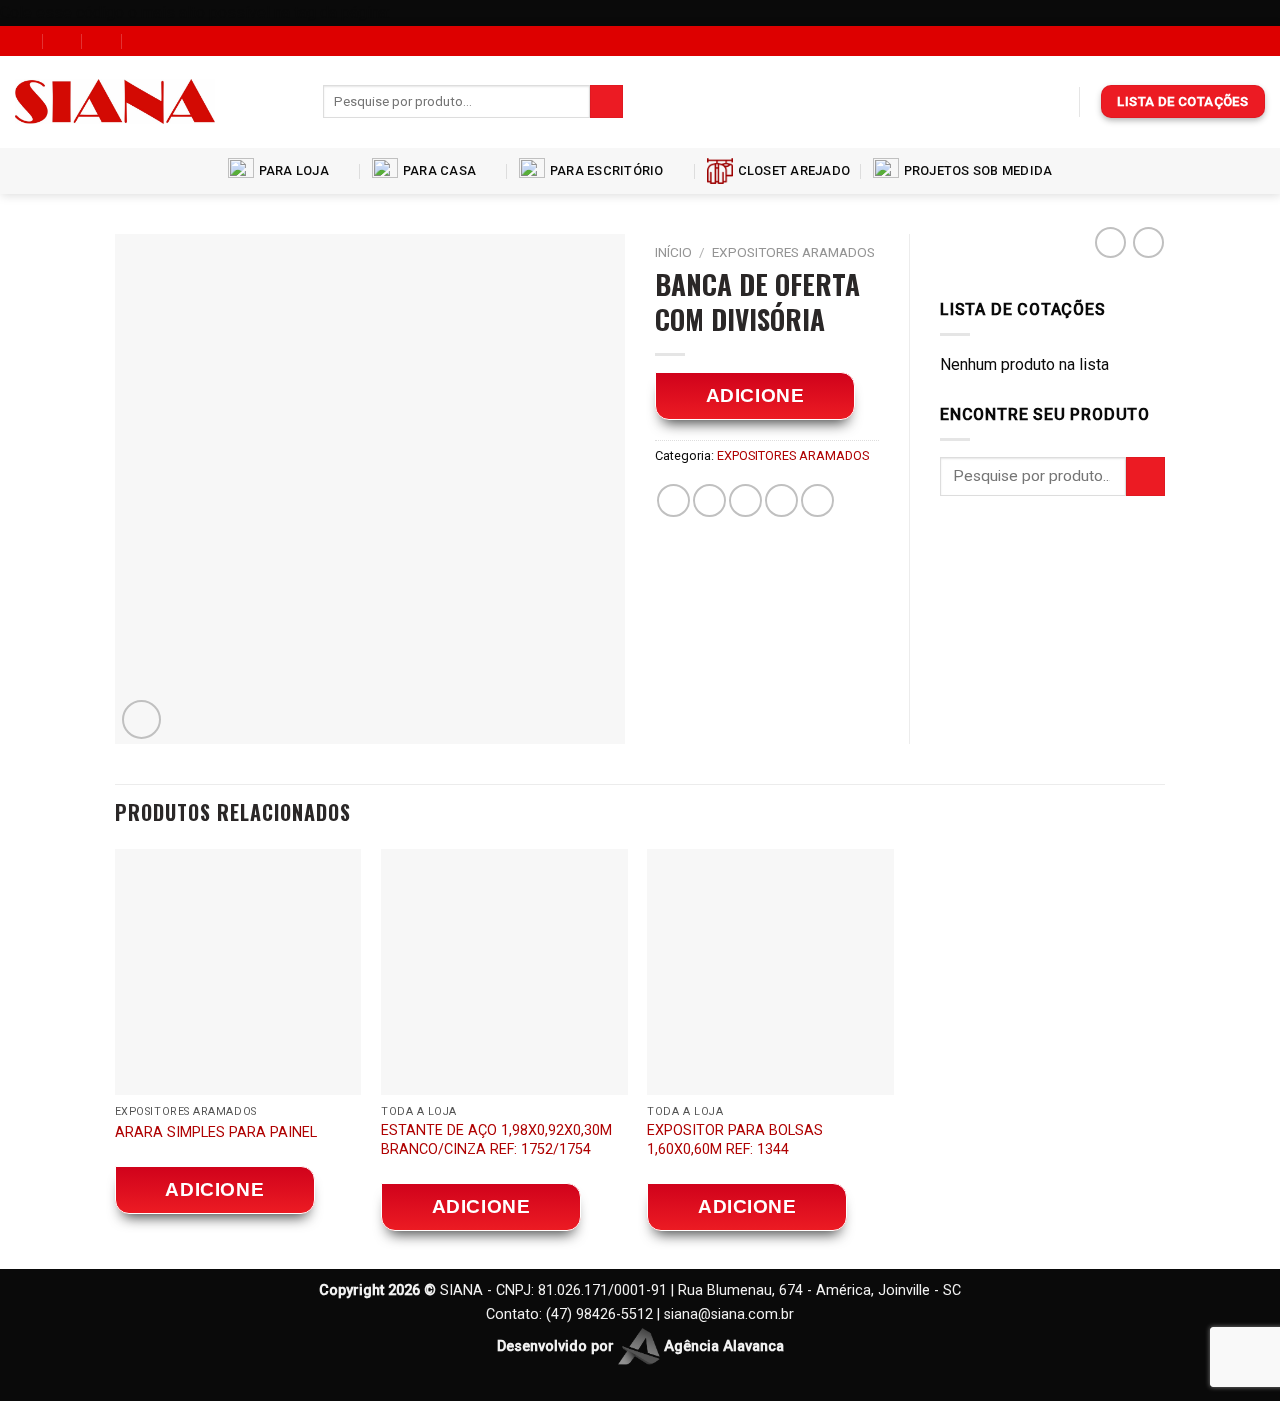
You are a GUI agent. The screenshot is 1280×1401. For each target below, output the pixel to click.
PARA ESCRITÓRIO (607, 170)
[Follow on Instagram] (284, 102)
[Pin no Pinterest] (781, 500)
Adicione (755, 395)
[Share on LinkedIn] (817, 500)
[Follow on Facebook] (258, 102)
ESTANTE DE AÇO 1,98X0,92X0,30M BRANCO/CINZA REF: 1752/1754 (496, 1140)
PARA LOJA (294, 170)
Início (673, 252)
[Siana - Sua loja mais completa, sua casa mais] (115, 101)
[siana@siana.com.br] (63, 40)
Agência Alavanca (722, 1345)
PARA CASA (439, 170)
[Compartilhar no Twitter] (709, 500)
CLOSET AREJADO (794, 170)
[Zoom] (141, 719)
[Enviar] (606, 102)
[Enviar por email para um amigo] (745, 500)
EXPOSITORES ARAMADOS (793, 252)
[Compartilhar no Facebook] (673, 500)
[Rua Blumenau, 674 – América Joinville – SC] (23, 40)
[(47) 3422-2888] (142, 40)
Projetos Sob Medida (978, 170)
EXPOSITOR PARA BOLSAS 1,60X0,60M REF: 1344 (735, 1140)
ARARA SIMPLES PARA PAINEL (216, 1132)
